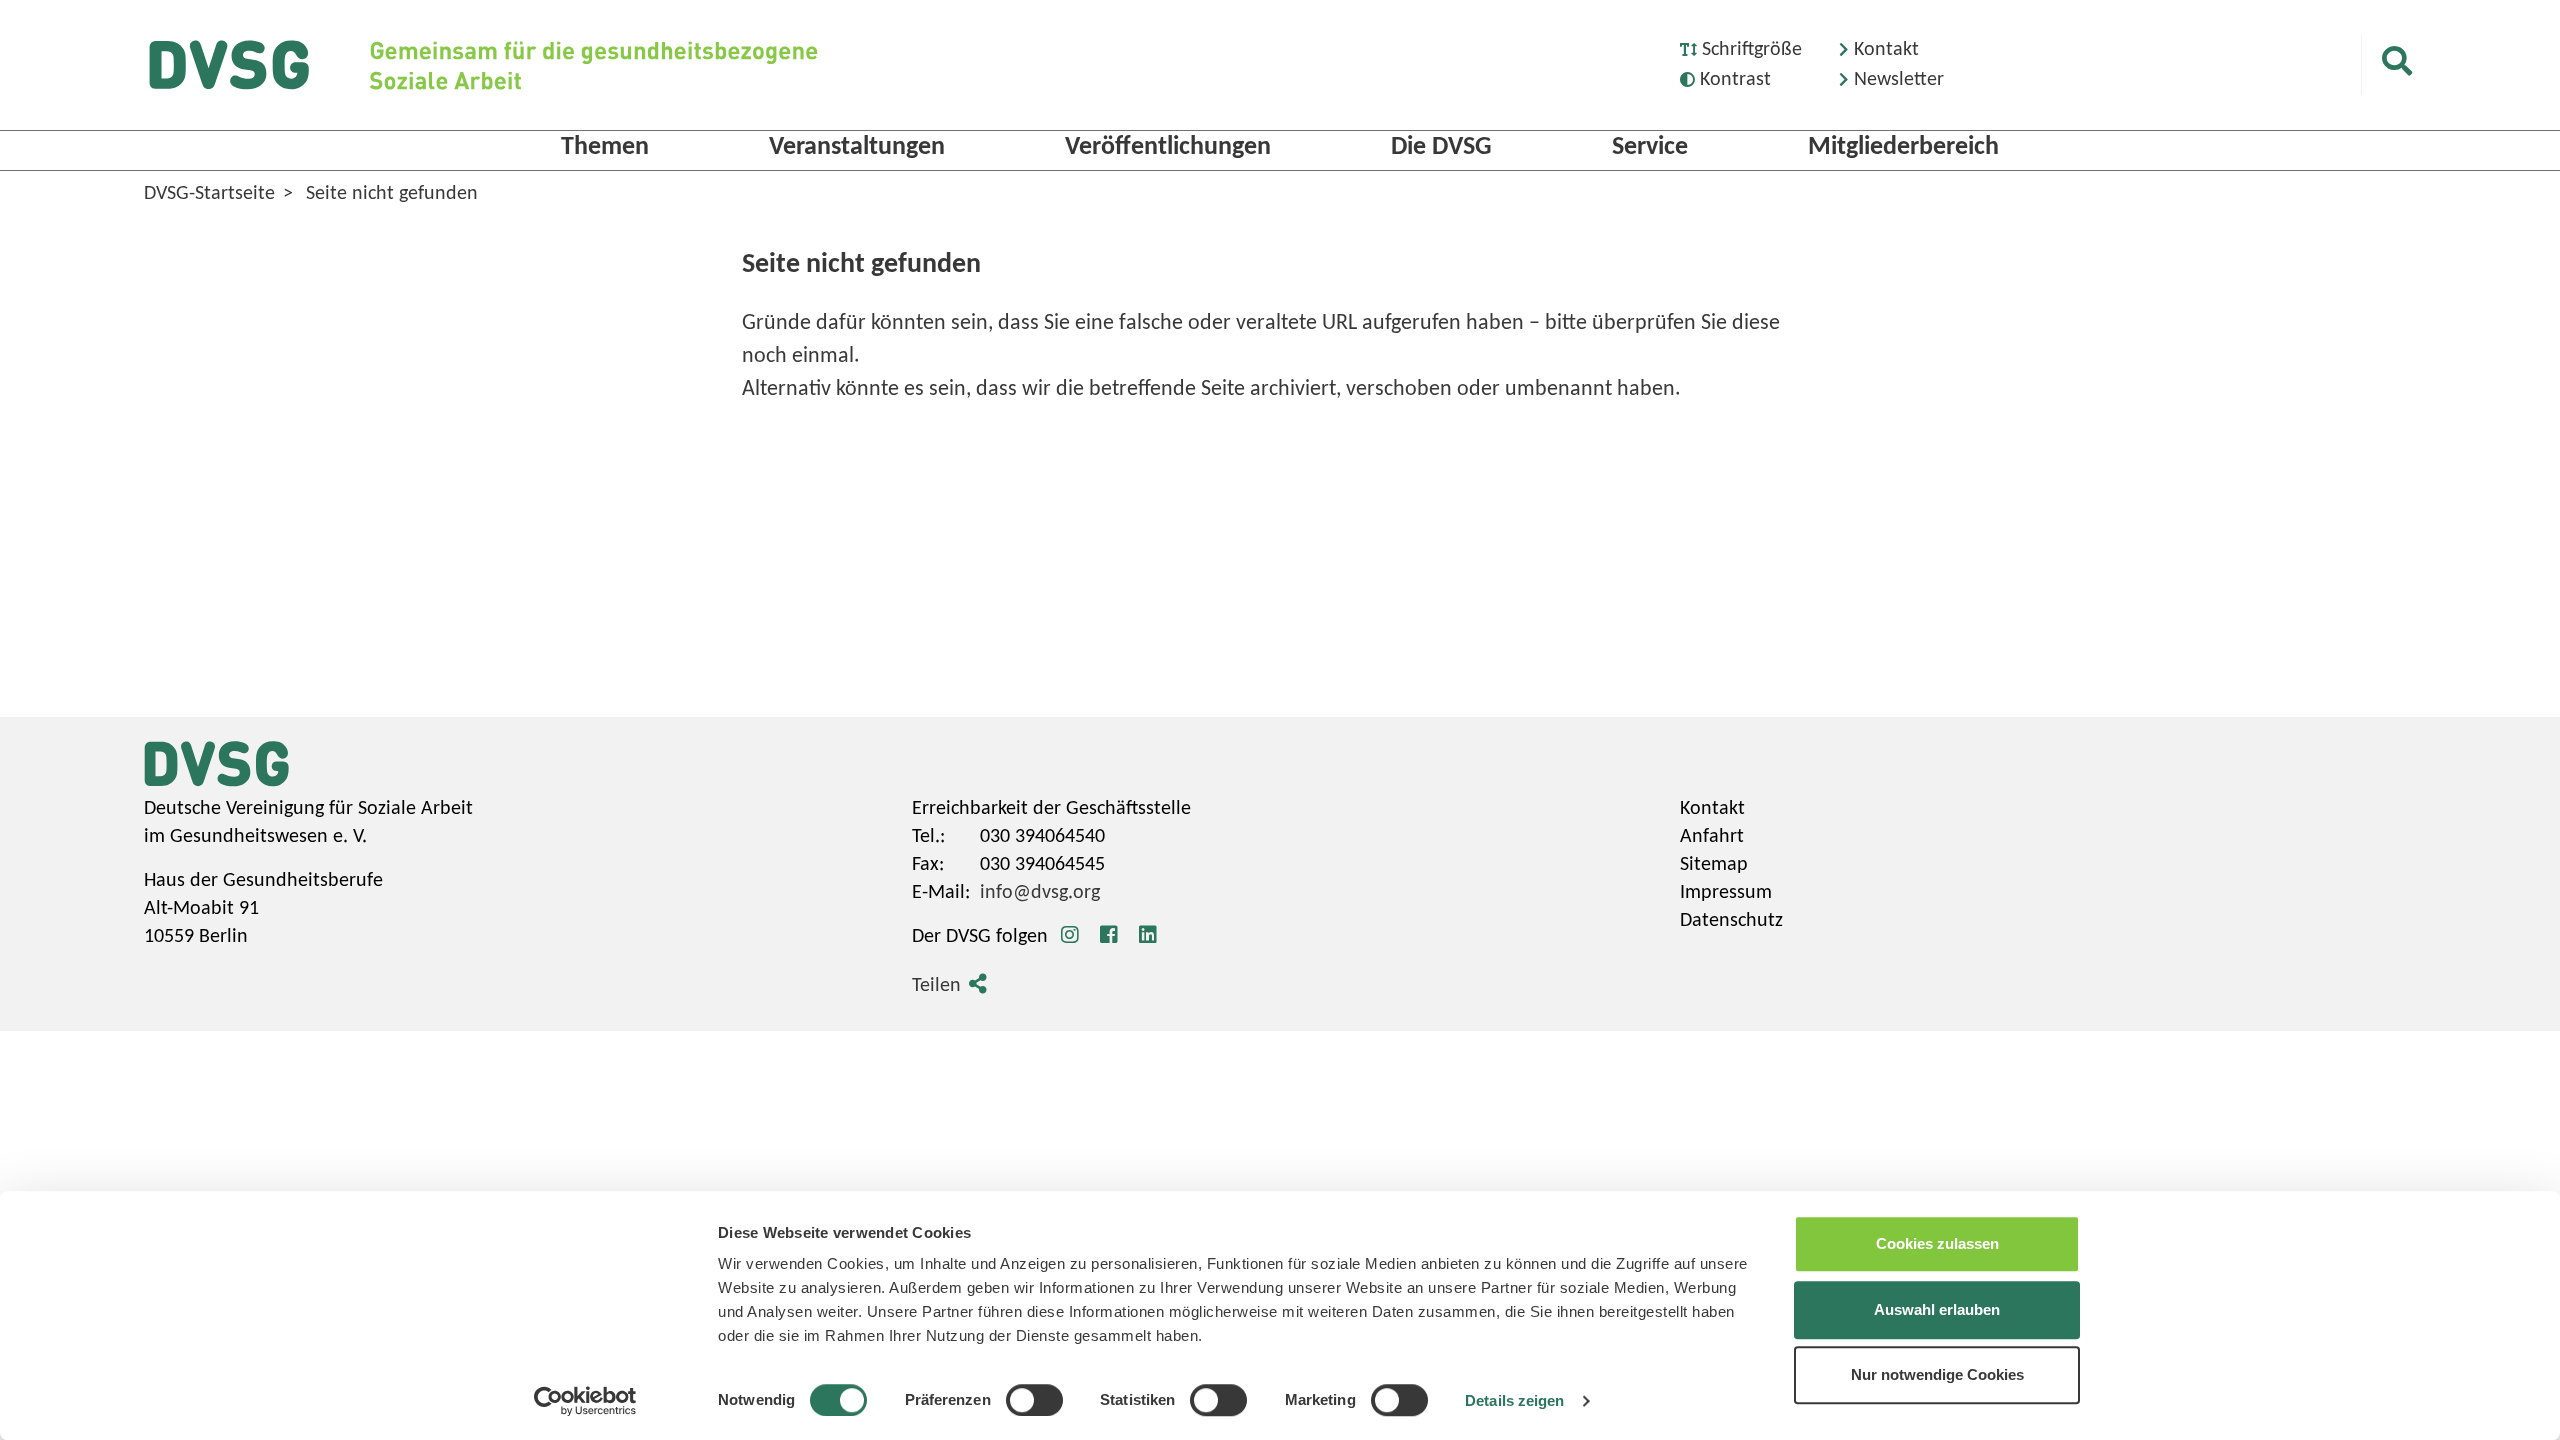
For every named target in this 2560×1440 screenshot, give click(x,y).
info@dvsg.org (1040, 893)
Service (1650, 147)
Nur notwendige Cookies (1937, 1374)
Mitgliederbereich (1903, 147)
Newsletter (1899, 80)
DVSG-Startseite (209, 194)
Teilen (936, 986)
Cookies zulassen (1937, 1243)
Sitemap (1714, 865)
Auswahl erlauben (1937, 1309)
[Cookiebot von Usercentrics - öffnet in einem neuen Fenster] (585, 1401)
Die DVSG (1441, 147)
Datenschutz (1731, 921)
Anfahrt (1712, 837)
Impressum (1726, 893)
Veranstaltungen (857, 147)
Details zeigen (1514, 1400)
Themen (605, 147)
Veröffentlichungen (1168, 147)
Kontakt (1886, 50)
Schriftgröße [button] (1752, 50)
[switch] (1034, 1400)
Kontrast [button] (1735, 80)
